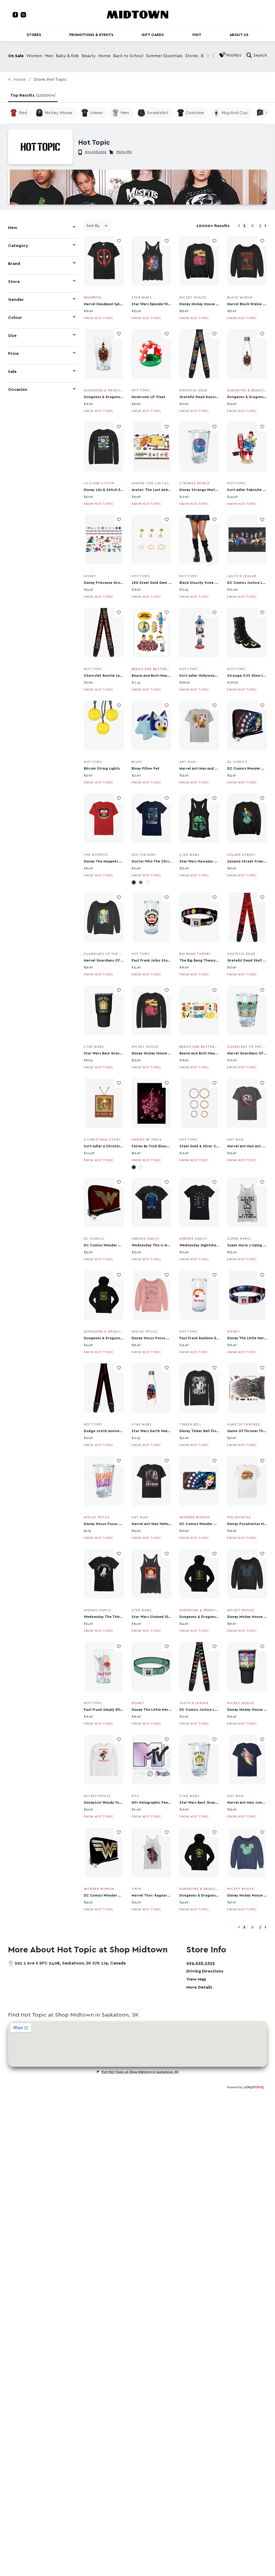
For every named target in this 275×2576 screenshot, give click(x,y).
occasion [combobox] (18, 390)
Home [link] (104, 56)
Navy (141, 882)
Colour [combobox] (15, 318)
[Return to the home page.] (137, 14)
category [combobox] (18, 246)
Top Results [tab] (33, 95)
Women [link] (34, 56)
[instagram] (23, 15)
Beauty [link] (89, 56)
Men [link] (49, 56)
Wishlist (234, 55)
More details (199, 1987)
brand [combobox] (14, 264)
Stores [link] (192, 56)
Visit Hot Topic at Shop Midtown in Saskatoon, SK (140, 2072)
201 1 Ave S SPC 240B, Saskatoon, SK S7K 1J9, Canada (70, 1963)
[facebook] (15, 15)
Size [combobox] (12, 336)
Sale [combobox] (12, 372)
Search (260, 55)
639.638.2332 (96, 152)
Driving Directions (205, 1971)
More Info (124, 152)
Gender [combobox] (16, 300)
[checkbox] (20, 113)
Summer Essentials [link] (164, 56)
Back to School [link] (128, 56)
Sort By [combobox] (93, 226)
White (148, 882)
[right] (208, 56)
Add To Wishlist (119, 241)
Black (134, 882)
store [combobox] (14, 282)
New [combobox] (13, 228)
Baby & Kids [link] (67, 56)
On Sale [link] (16, 56)
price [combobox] (13, 354)
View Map (196, 1979)
